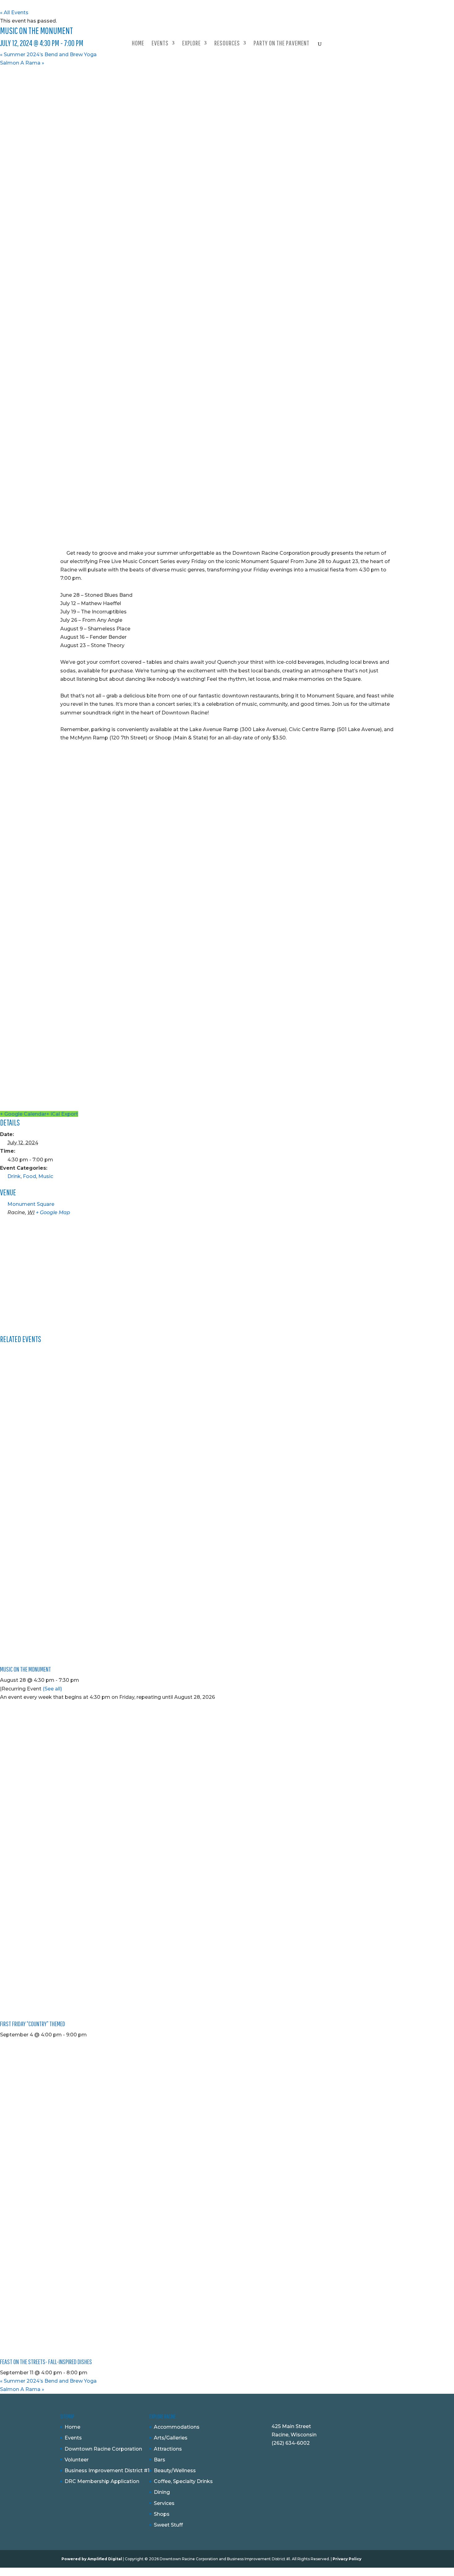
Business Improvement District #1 (107, 2471)
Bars (160, 2460)
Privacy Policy (347, 2559)
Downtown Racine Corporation (103, 2449)
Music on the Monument (25, 1669)
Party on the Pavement (282, 44)
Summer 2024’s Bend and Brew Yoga (48, 55)
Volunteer (77, 2460)
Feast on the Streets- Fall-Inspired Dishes (46, 2361)
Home (138, 44)
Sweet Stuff (168, 2525)
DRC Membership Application (102, 2481)
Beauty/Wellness (175, 2471)
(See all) (52, 1689)
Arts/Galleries (171, 2438)
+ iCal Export (62, 1114)
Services (164, 2503)
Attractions (168, 2449)
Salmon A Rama (22, 63)
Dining (162, 2492)
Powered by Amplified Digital (92, 2559)
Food (29, 1176)
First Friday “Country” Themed (33, 2024)
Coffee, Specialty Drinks (183, 2481)
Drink (14, 1176)
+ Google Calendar (23, 1114)
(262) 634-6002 (291, 2443)
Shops (162, 2514)
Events (73, 2438)
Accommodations (177, 2427)
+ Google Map (53, 1212)
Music (46, 1176)
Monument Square (31, 1204)
